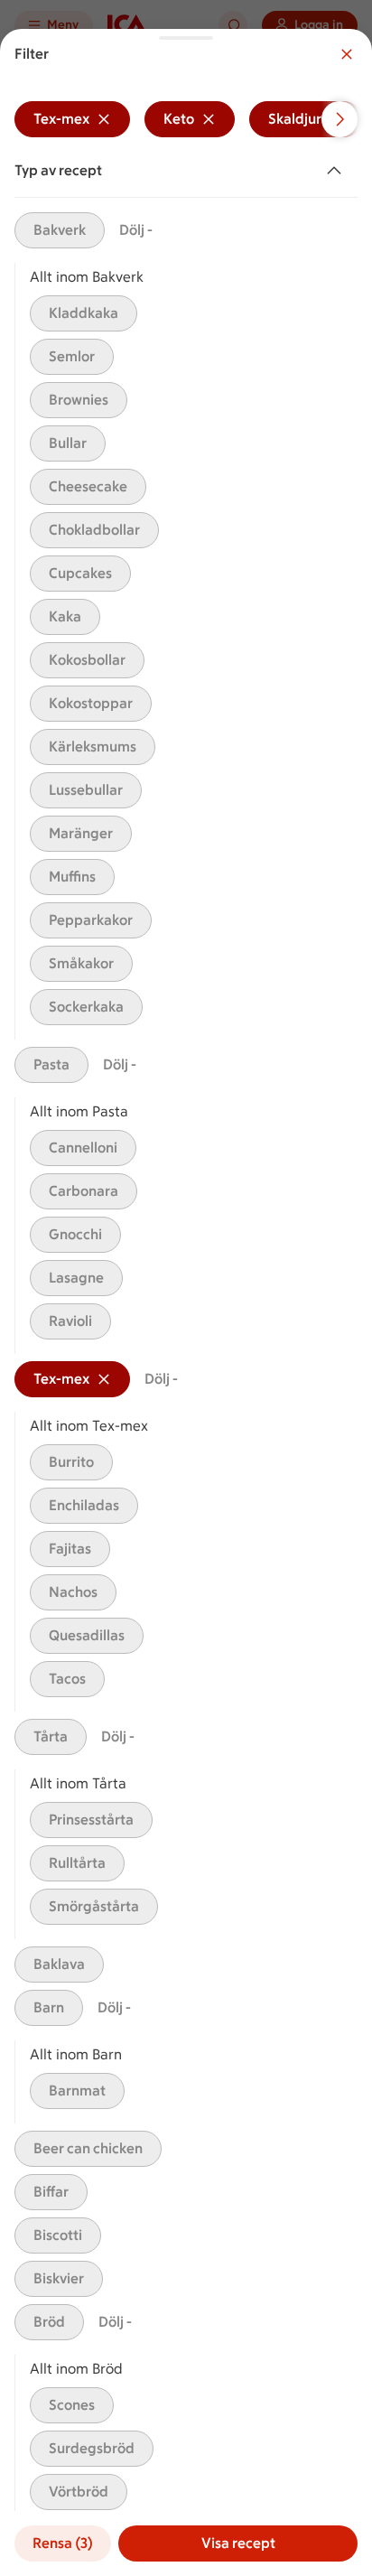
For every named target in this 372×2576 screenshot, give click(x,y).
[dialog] (186, 1302)
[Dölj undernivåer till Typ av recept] (338, 171)
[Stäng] (347, 54)
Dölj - (136, 230)
